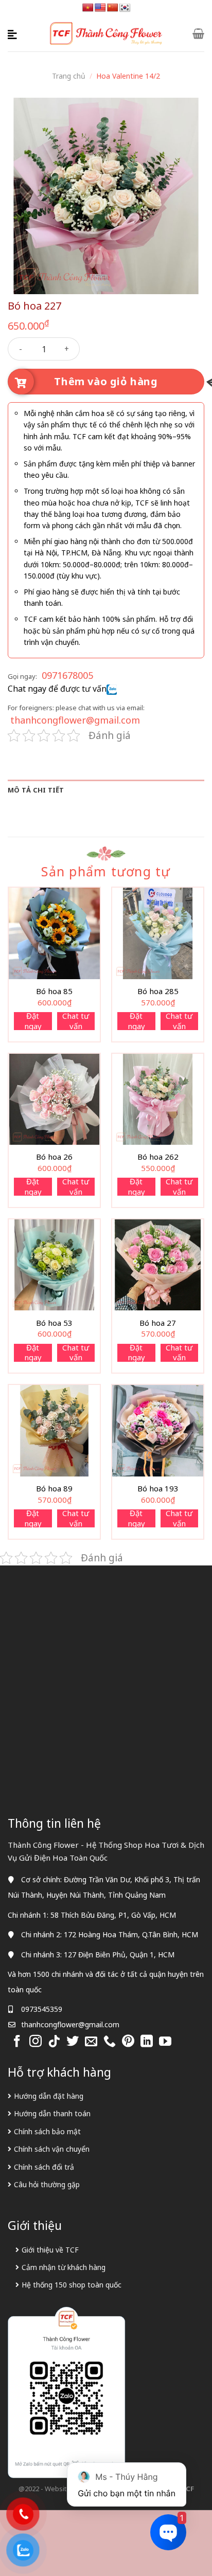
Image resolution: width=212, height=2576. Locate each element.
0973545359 (42, 2009)
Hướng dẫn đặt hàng (49, 2096)
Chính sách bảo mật (47, 2131)
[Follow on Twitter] (73, 2042)
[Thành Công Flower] (106, 34)
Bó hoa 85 (54, 991)
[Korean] (125, 8)
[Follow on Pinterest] (128, 2042)
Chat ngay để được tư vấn (57, 689)
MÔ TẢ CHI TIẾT (36, 790)
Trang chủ (69, 76)
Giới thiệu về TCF (50, 2250)
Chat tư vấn (76, 1021)
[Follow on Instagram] (36, 2042)
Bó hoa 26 (54, 1157)
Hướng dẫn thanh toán (52, 2113)
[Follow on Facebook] (17, 2042)
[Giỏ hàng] (198, 33)
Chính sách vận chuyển (52, 2149)
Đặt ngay (33, 1021)
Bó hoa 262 (158, 1157)
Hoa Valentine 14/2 (128, 76)
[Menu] (14, 33)
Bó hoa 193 (158, 1489)
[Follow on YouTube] (165, 2042)
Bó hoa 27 (158, 1323)
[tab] (106, 790)
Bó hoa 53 (54, 1323)
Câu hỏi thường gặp (47, 2184)
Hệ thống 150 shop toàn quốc (72, 2285)
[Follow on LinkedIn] (147, 2042)
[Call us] (110, 2042)
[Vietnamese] (88, 8)
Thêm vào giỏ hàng (106, 381)
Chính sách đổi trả (44, 2167)
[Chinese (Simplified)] (113, 8)
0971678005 (67, 675)
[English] (100, 8)
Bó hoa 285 (158, 991)
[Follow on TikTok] (54, 2042)
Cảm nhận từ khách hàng (64, 2267)
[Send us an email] (91, 2042)
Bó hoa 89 (54, 1489)
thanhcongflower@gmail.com (75, 720)
